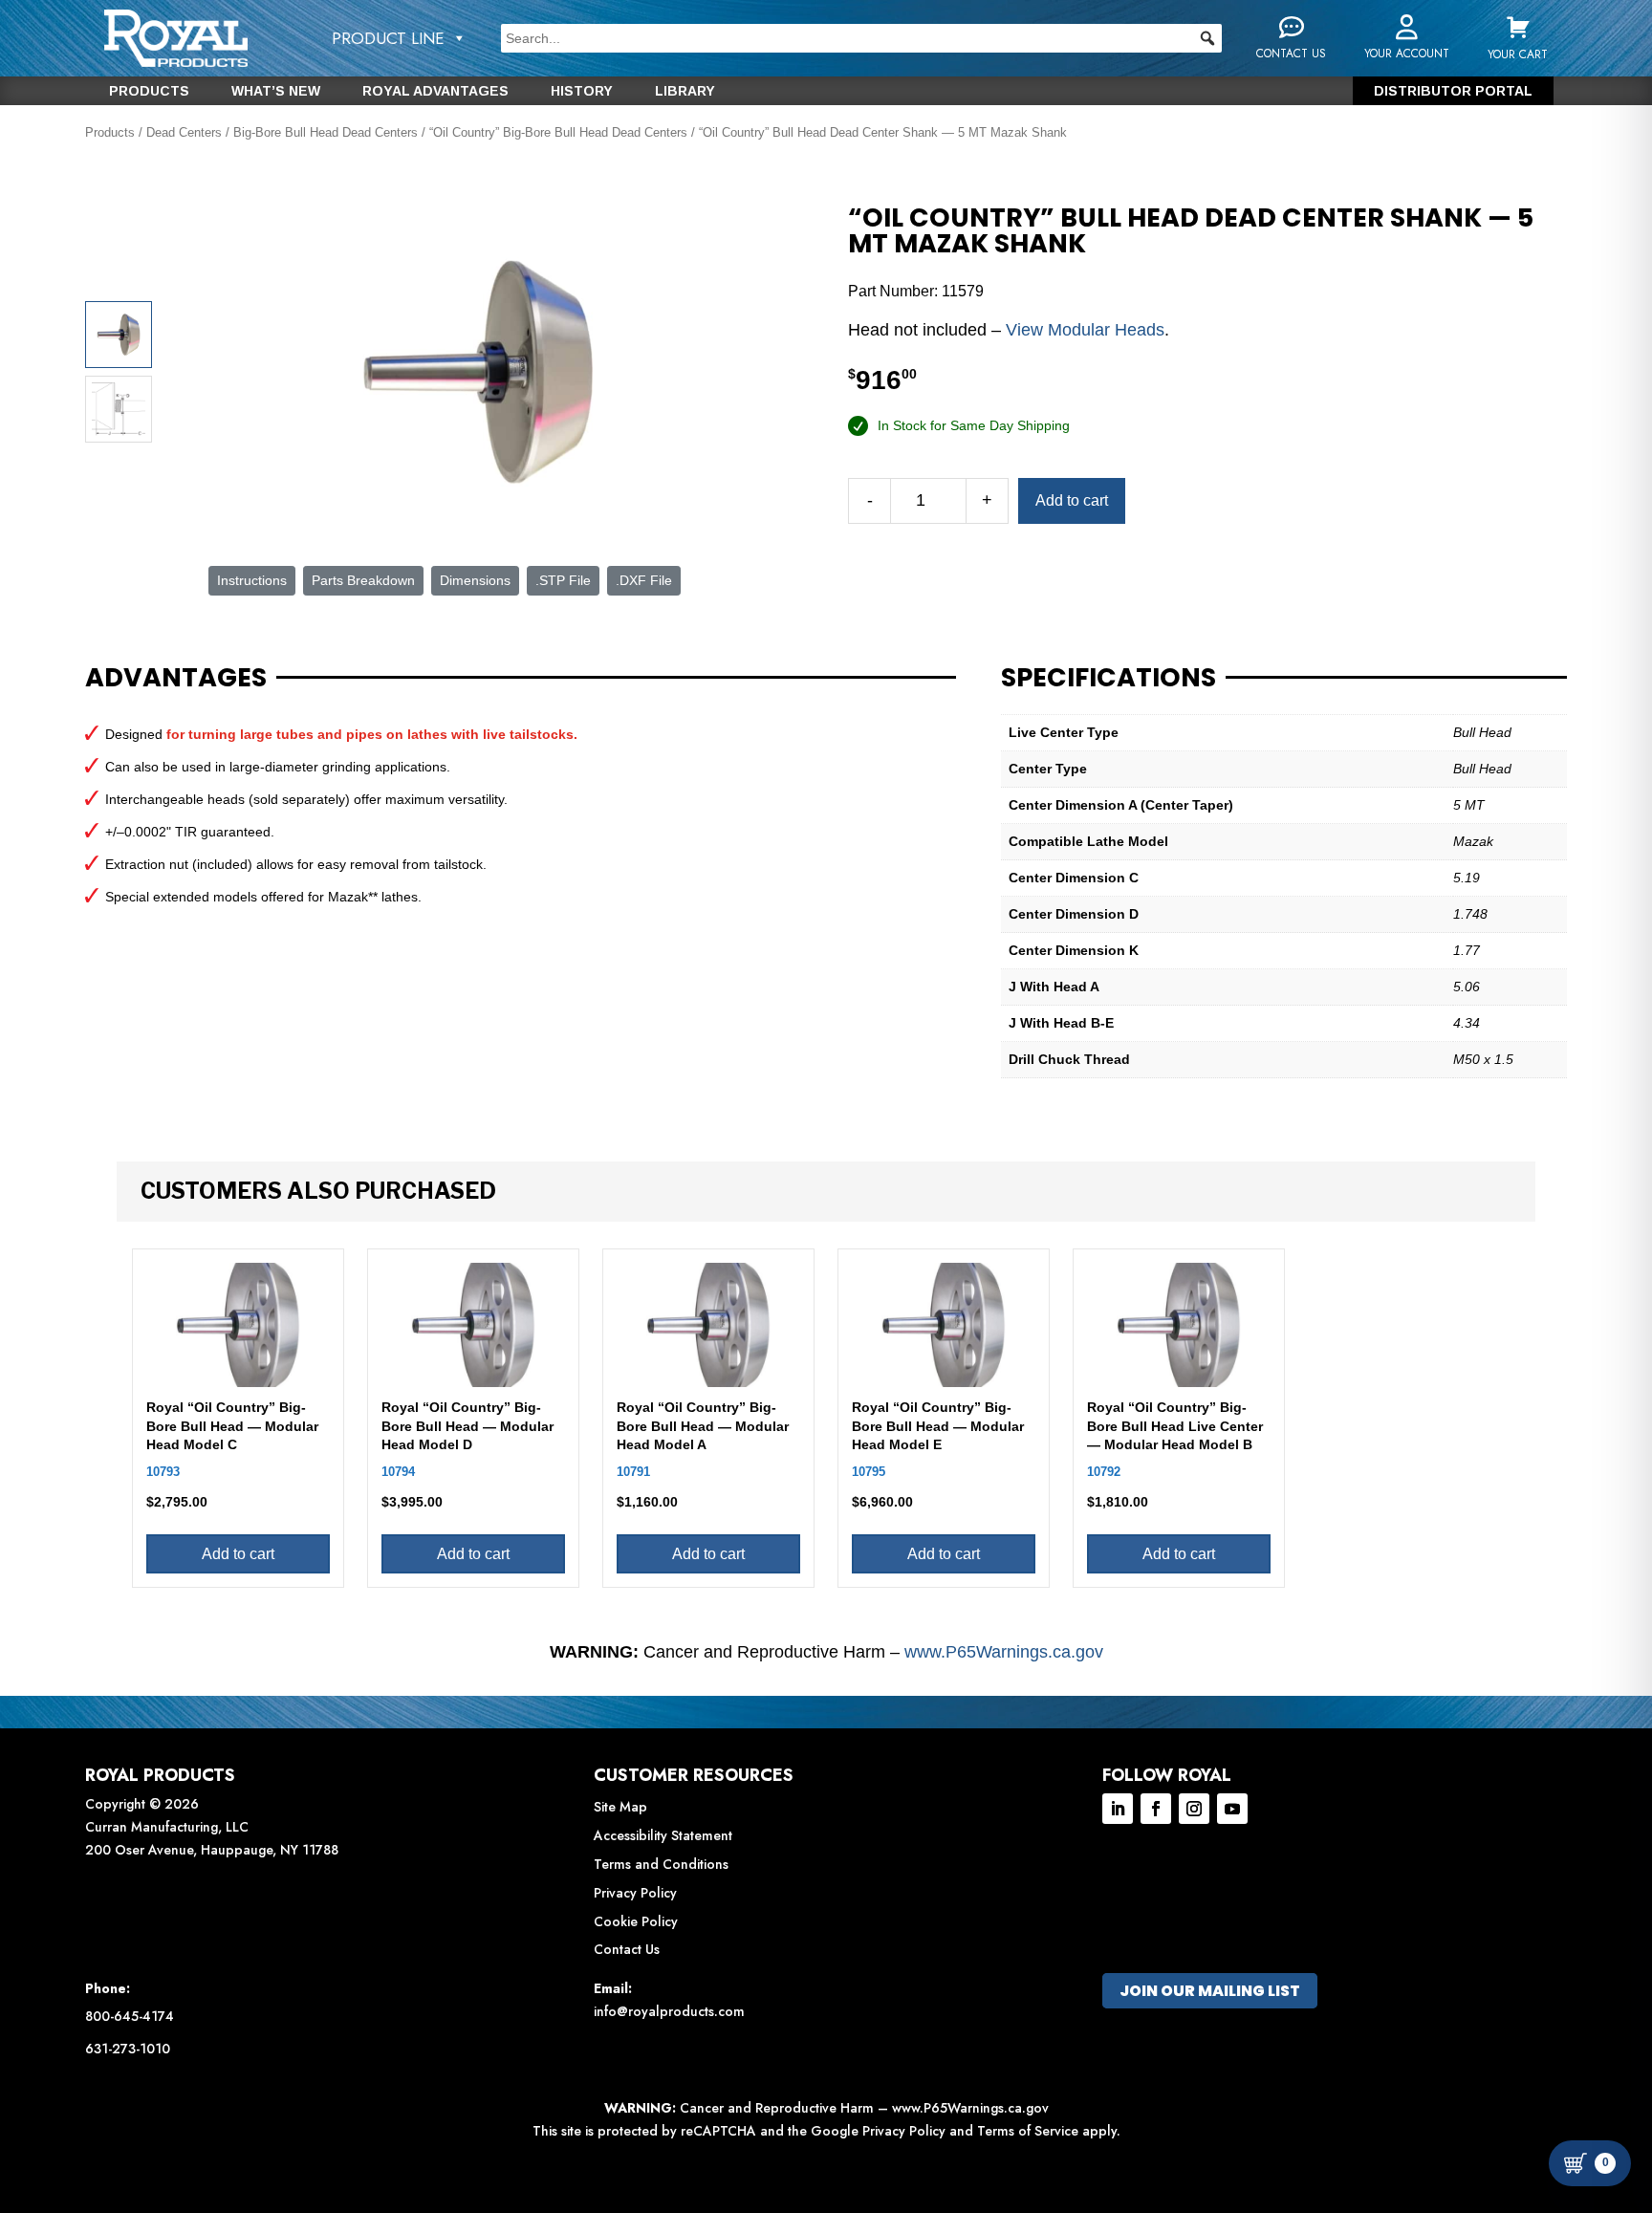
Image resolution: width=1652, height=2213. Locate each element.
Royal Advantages (435, 91)
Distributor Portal (1453, 91)
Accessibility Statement (663, 1835)
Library (685, 91)
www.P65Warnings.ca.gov (1004, 1652)
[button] (1207, 38)
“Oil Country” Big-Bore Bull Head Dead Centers (558, 132)
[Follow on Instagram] (1194, 1809)
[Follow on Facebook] (1156, 1809)
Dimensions (475, 580)
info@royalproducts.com (669, 2011)
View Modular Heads (1085, 330)
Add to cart (1072, 500)
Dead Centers (184, 132)
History (582, 91)
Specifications (1109, 678)
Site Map (620, 1807)
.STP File (563, 580)
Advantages (176, 678)
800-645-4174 (130, 2016)
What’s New (276, 91)
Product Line (388, 38)
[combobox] (861, 38)
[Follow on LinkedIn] (1118, 1809)
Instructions (252, 580)
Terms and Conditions (661, 1864)
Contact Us (627, 1949)
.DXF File (644, 580)
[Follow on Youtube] (1232, 1809)
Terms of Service (1028, 2131)
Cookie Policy (636, 1921)
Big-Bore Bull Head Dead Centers (326, 132)
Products (149, 91)
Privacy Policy (635, 1893)
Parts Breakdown (363, 580)
